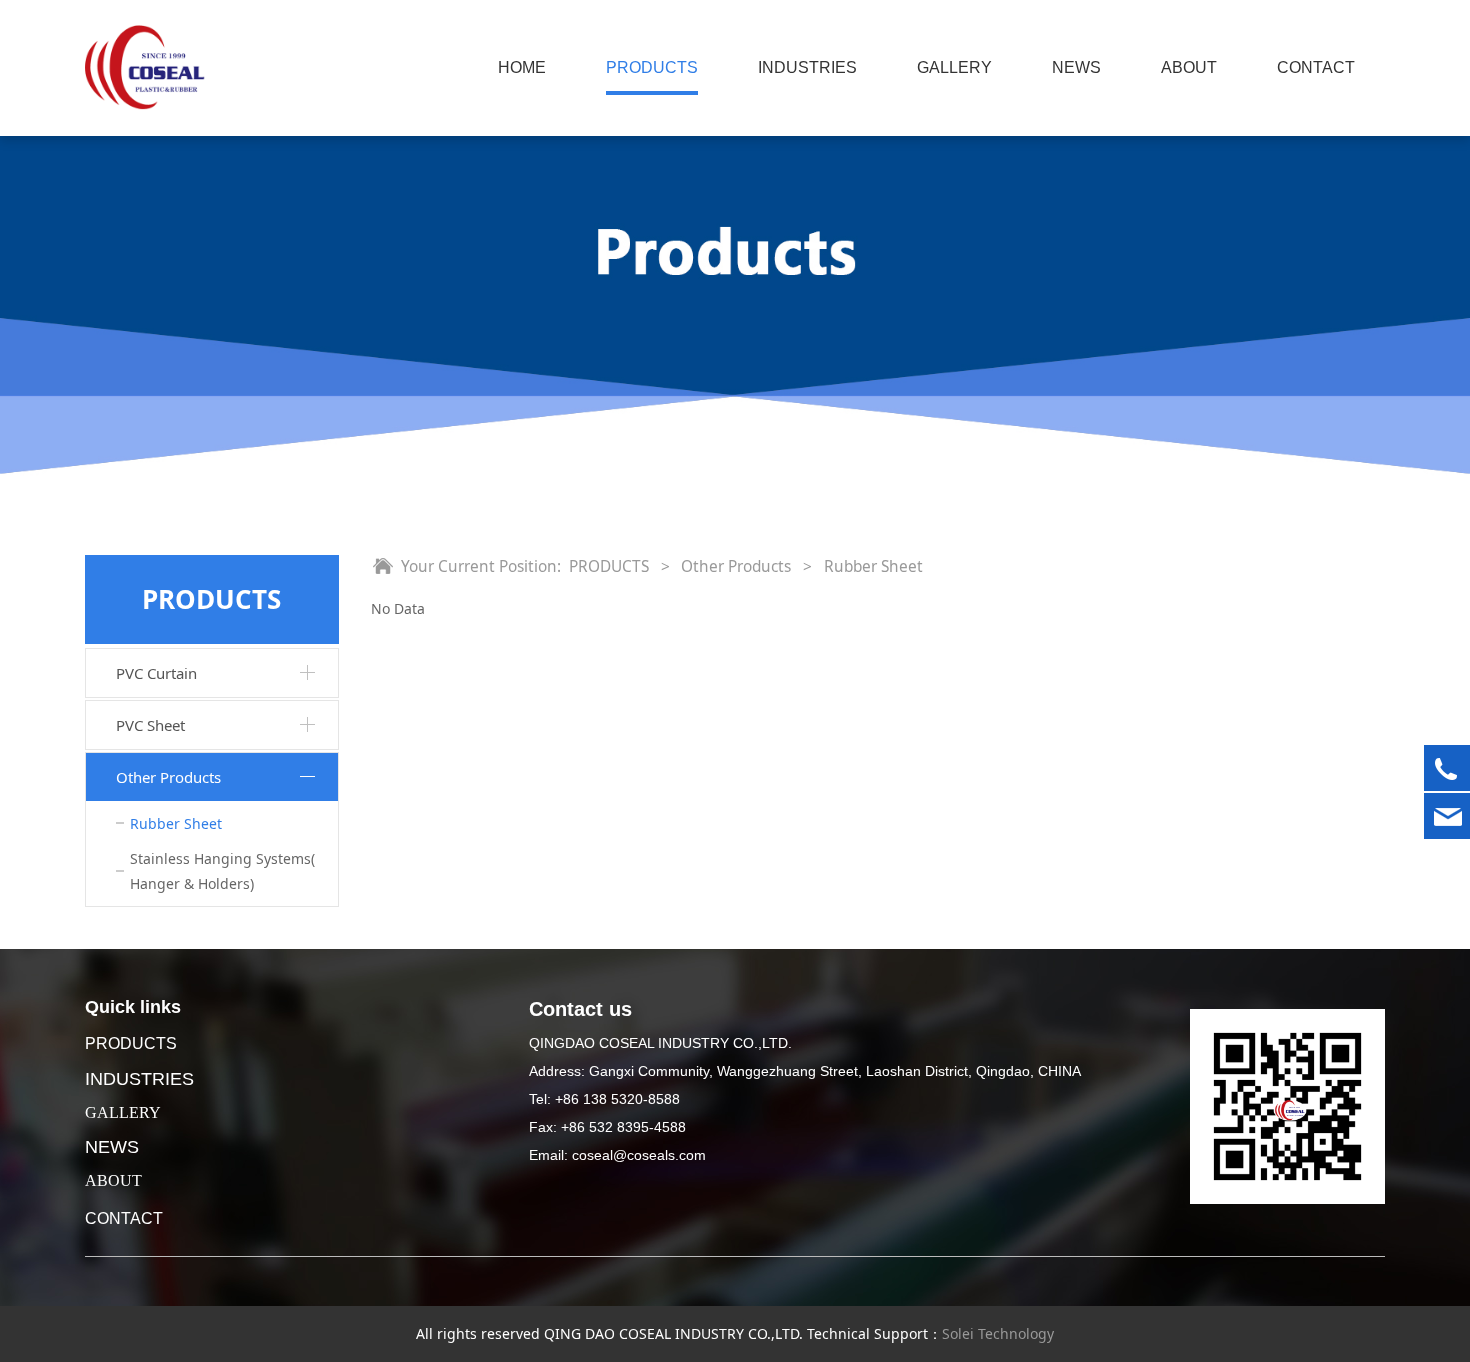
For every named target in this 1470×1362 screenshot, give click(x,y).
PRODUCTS (652, 67)
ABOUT (1189, 67)
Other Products (168, 777)
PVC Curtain (156, 673)
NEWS (1076, 67)
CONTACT (1316, 67)
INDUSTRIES (807, 67)
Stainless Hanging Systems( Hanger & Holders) (222, 871)
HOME (522, 67)
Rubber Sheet (176, 823)
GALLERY (954, 67)
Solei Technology (998, 1333)
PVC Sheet (150, 725)
